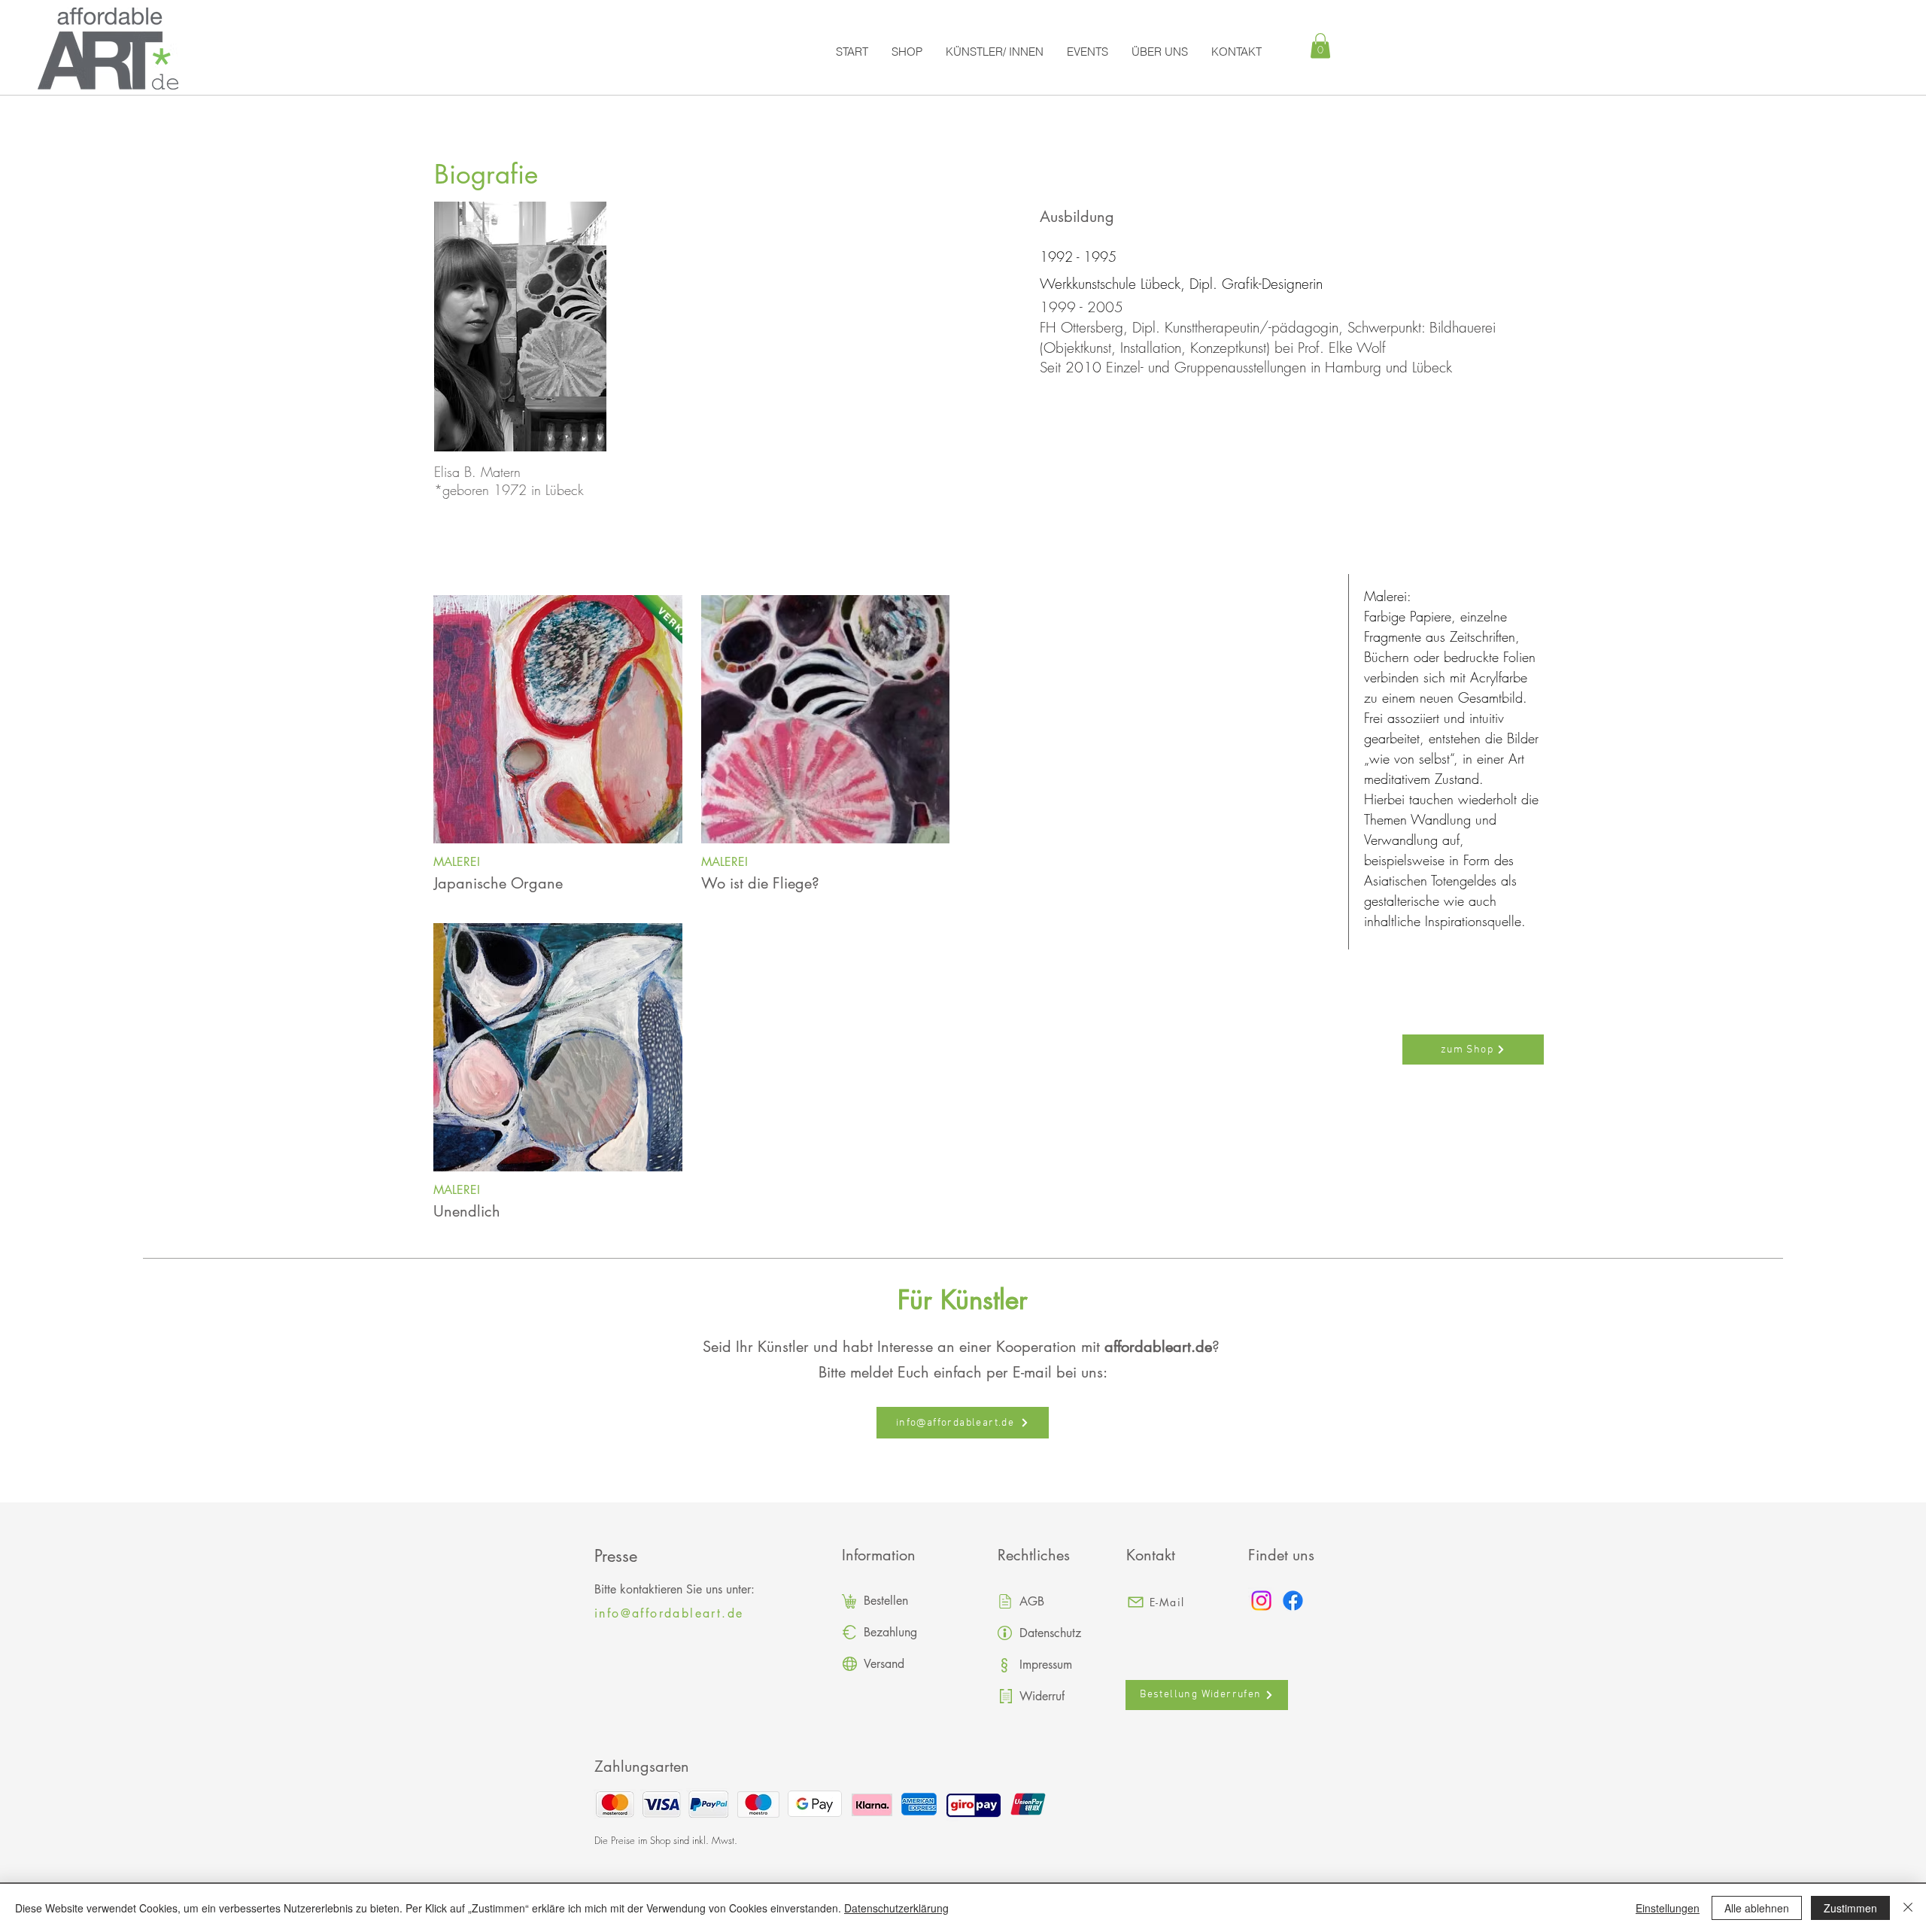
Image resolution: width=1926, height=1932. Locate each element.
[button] (1320, 46)
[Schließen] (1908, 1908)
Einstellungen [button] (1668, 1908)
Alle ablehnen (1757, 1908)
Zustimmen (1850, 1908)
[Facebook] (1293, 1601)
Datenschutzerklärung (896, 1908)
